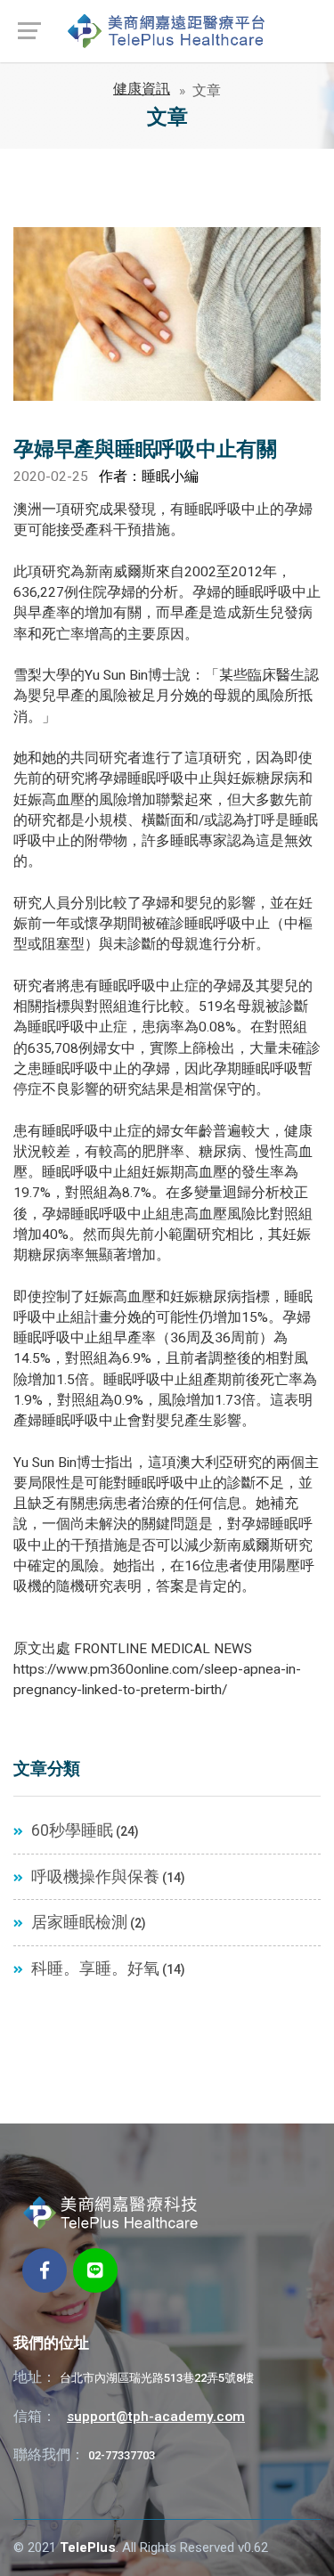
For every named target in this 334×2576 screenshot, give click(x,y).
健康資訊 (142, 89)
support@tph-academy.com (156, 2417)
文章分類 (47, 1768)
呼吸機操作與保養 (94, 1877)
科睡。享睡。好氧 (94, 1969)
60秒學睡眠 (70, 1830)
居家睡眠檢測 (77, 1922)
